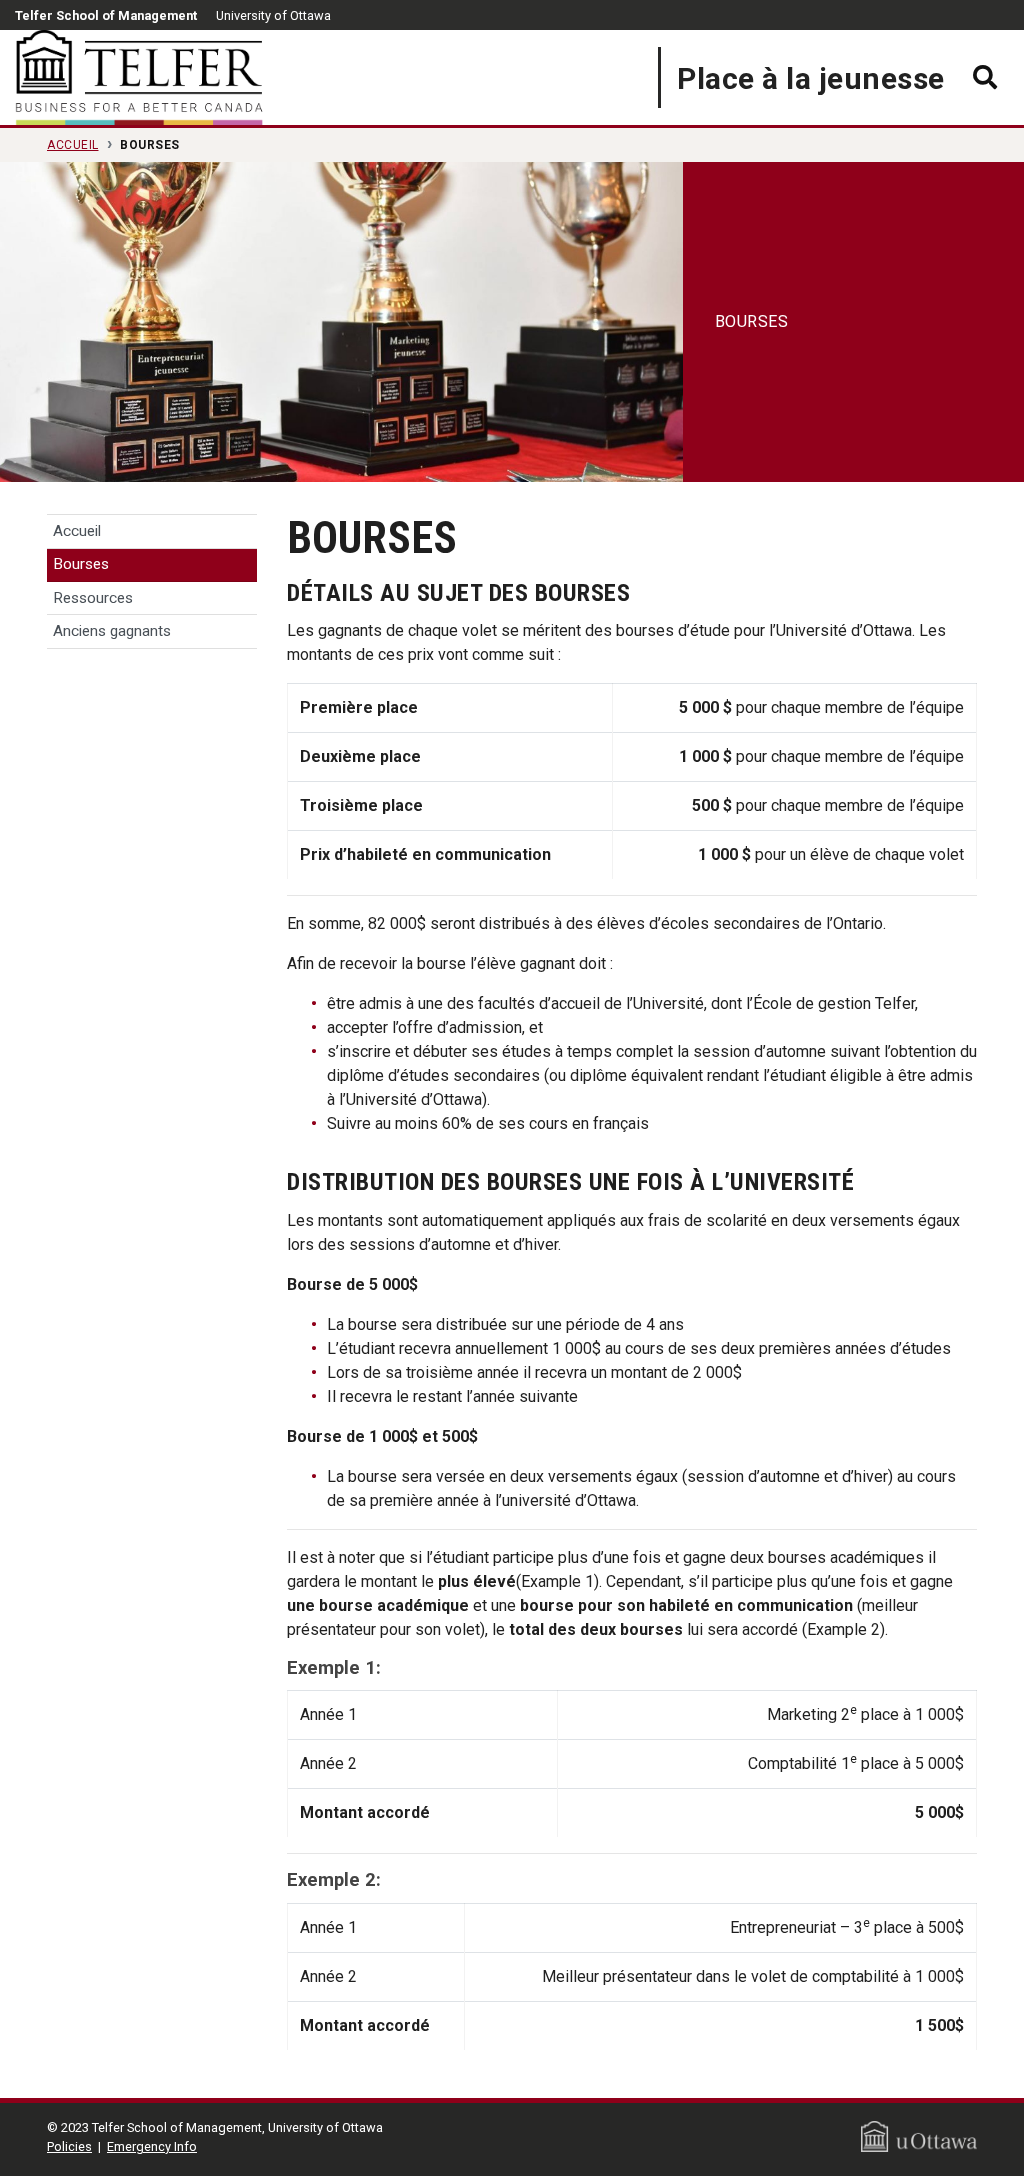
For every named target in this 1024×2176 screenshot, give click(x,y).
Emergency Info (152, 2146)
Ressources (93, 598)
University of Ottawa (273, 15)
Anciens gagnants (112, 631)
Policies (69, 2146)
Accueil (73, 145)
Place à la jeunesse (811, 78)
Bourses (81, 564)
